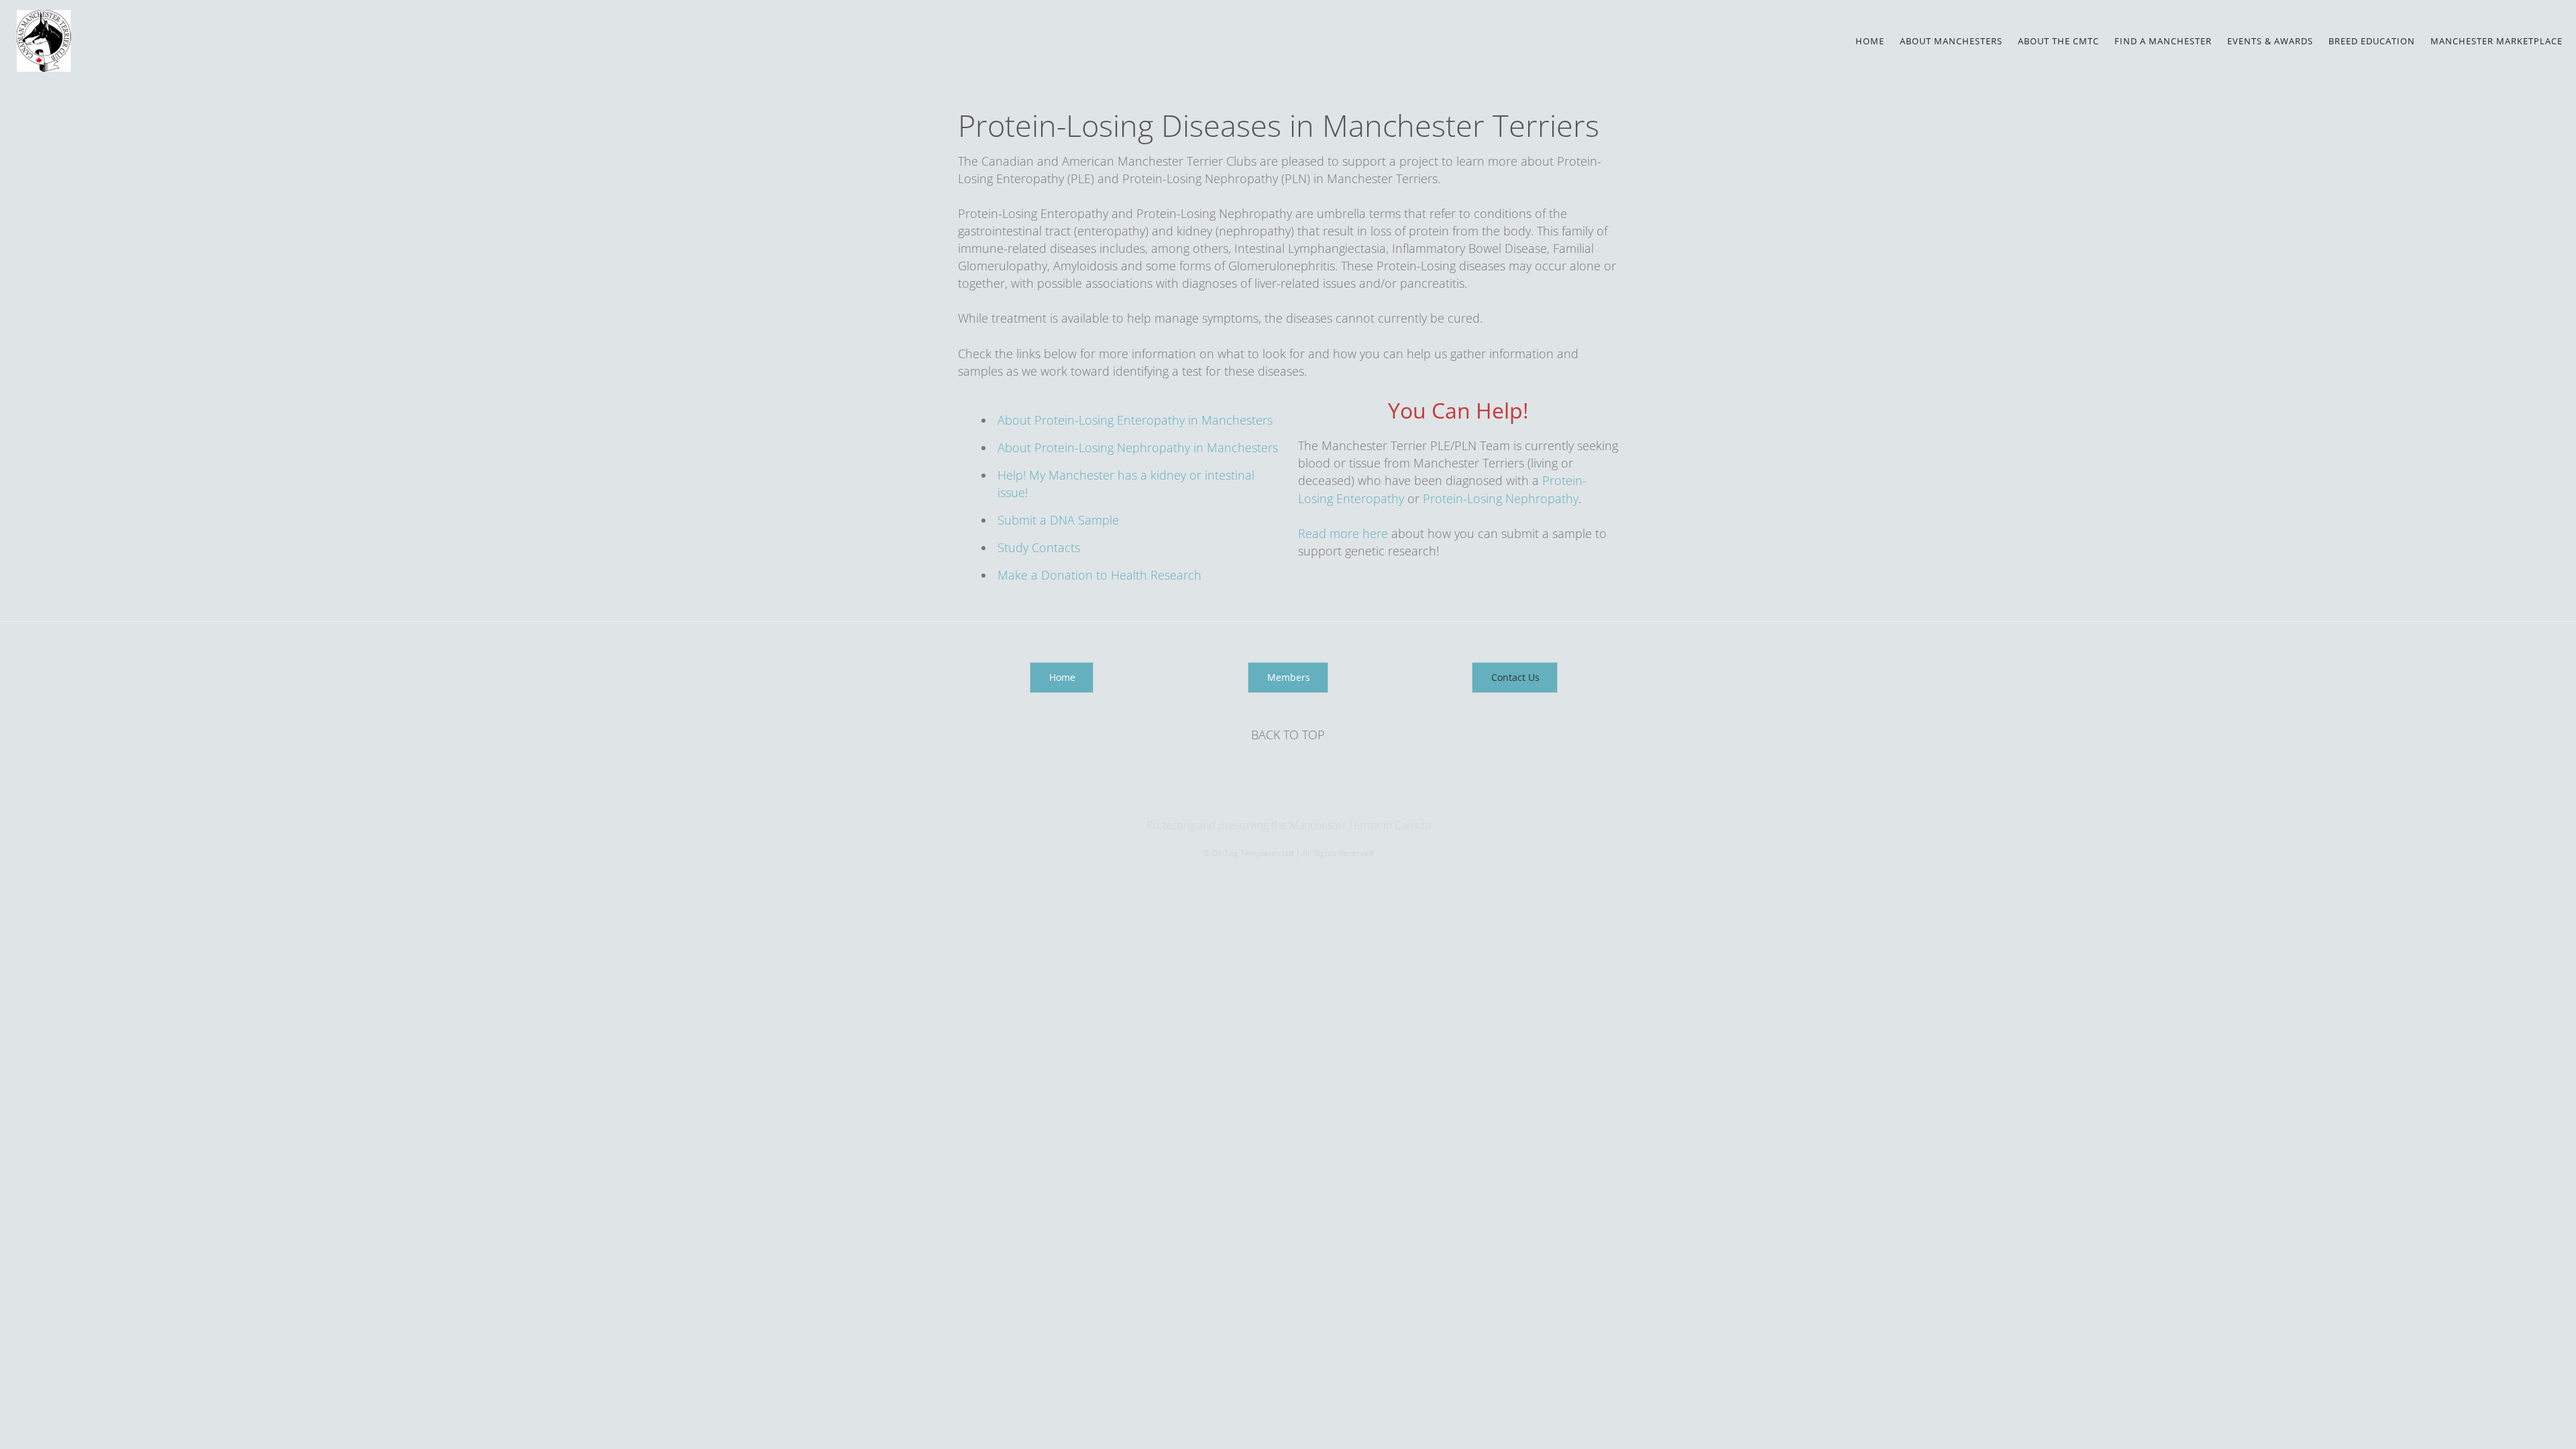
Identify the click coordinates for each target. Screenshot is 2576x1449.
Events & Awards (2270, 41)
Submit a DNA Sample (1058, 520)
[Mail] (1289, 798)
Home (1870, 41)
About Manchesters (1951, 41)
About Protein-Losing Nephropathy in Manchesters (1138, 447)
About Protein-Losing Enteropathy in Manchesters (1135, 420)
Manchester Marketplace (2497, 41)
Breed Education (2372, 41)
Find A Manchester (2163, 41)
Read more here (1345, 533)
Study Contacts (1040, 547)
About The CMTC (2058, 41)
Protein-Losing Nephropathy (1501, 498)
